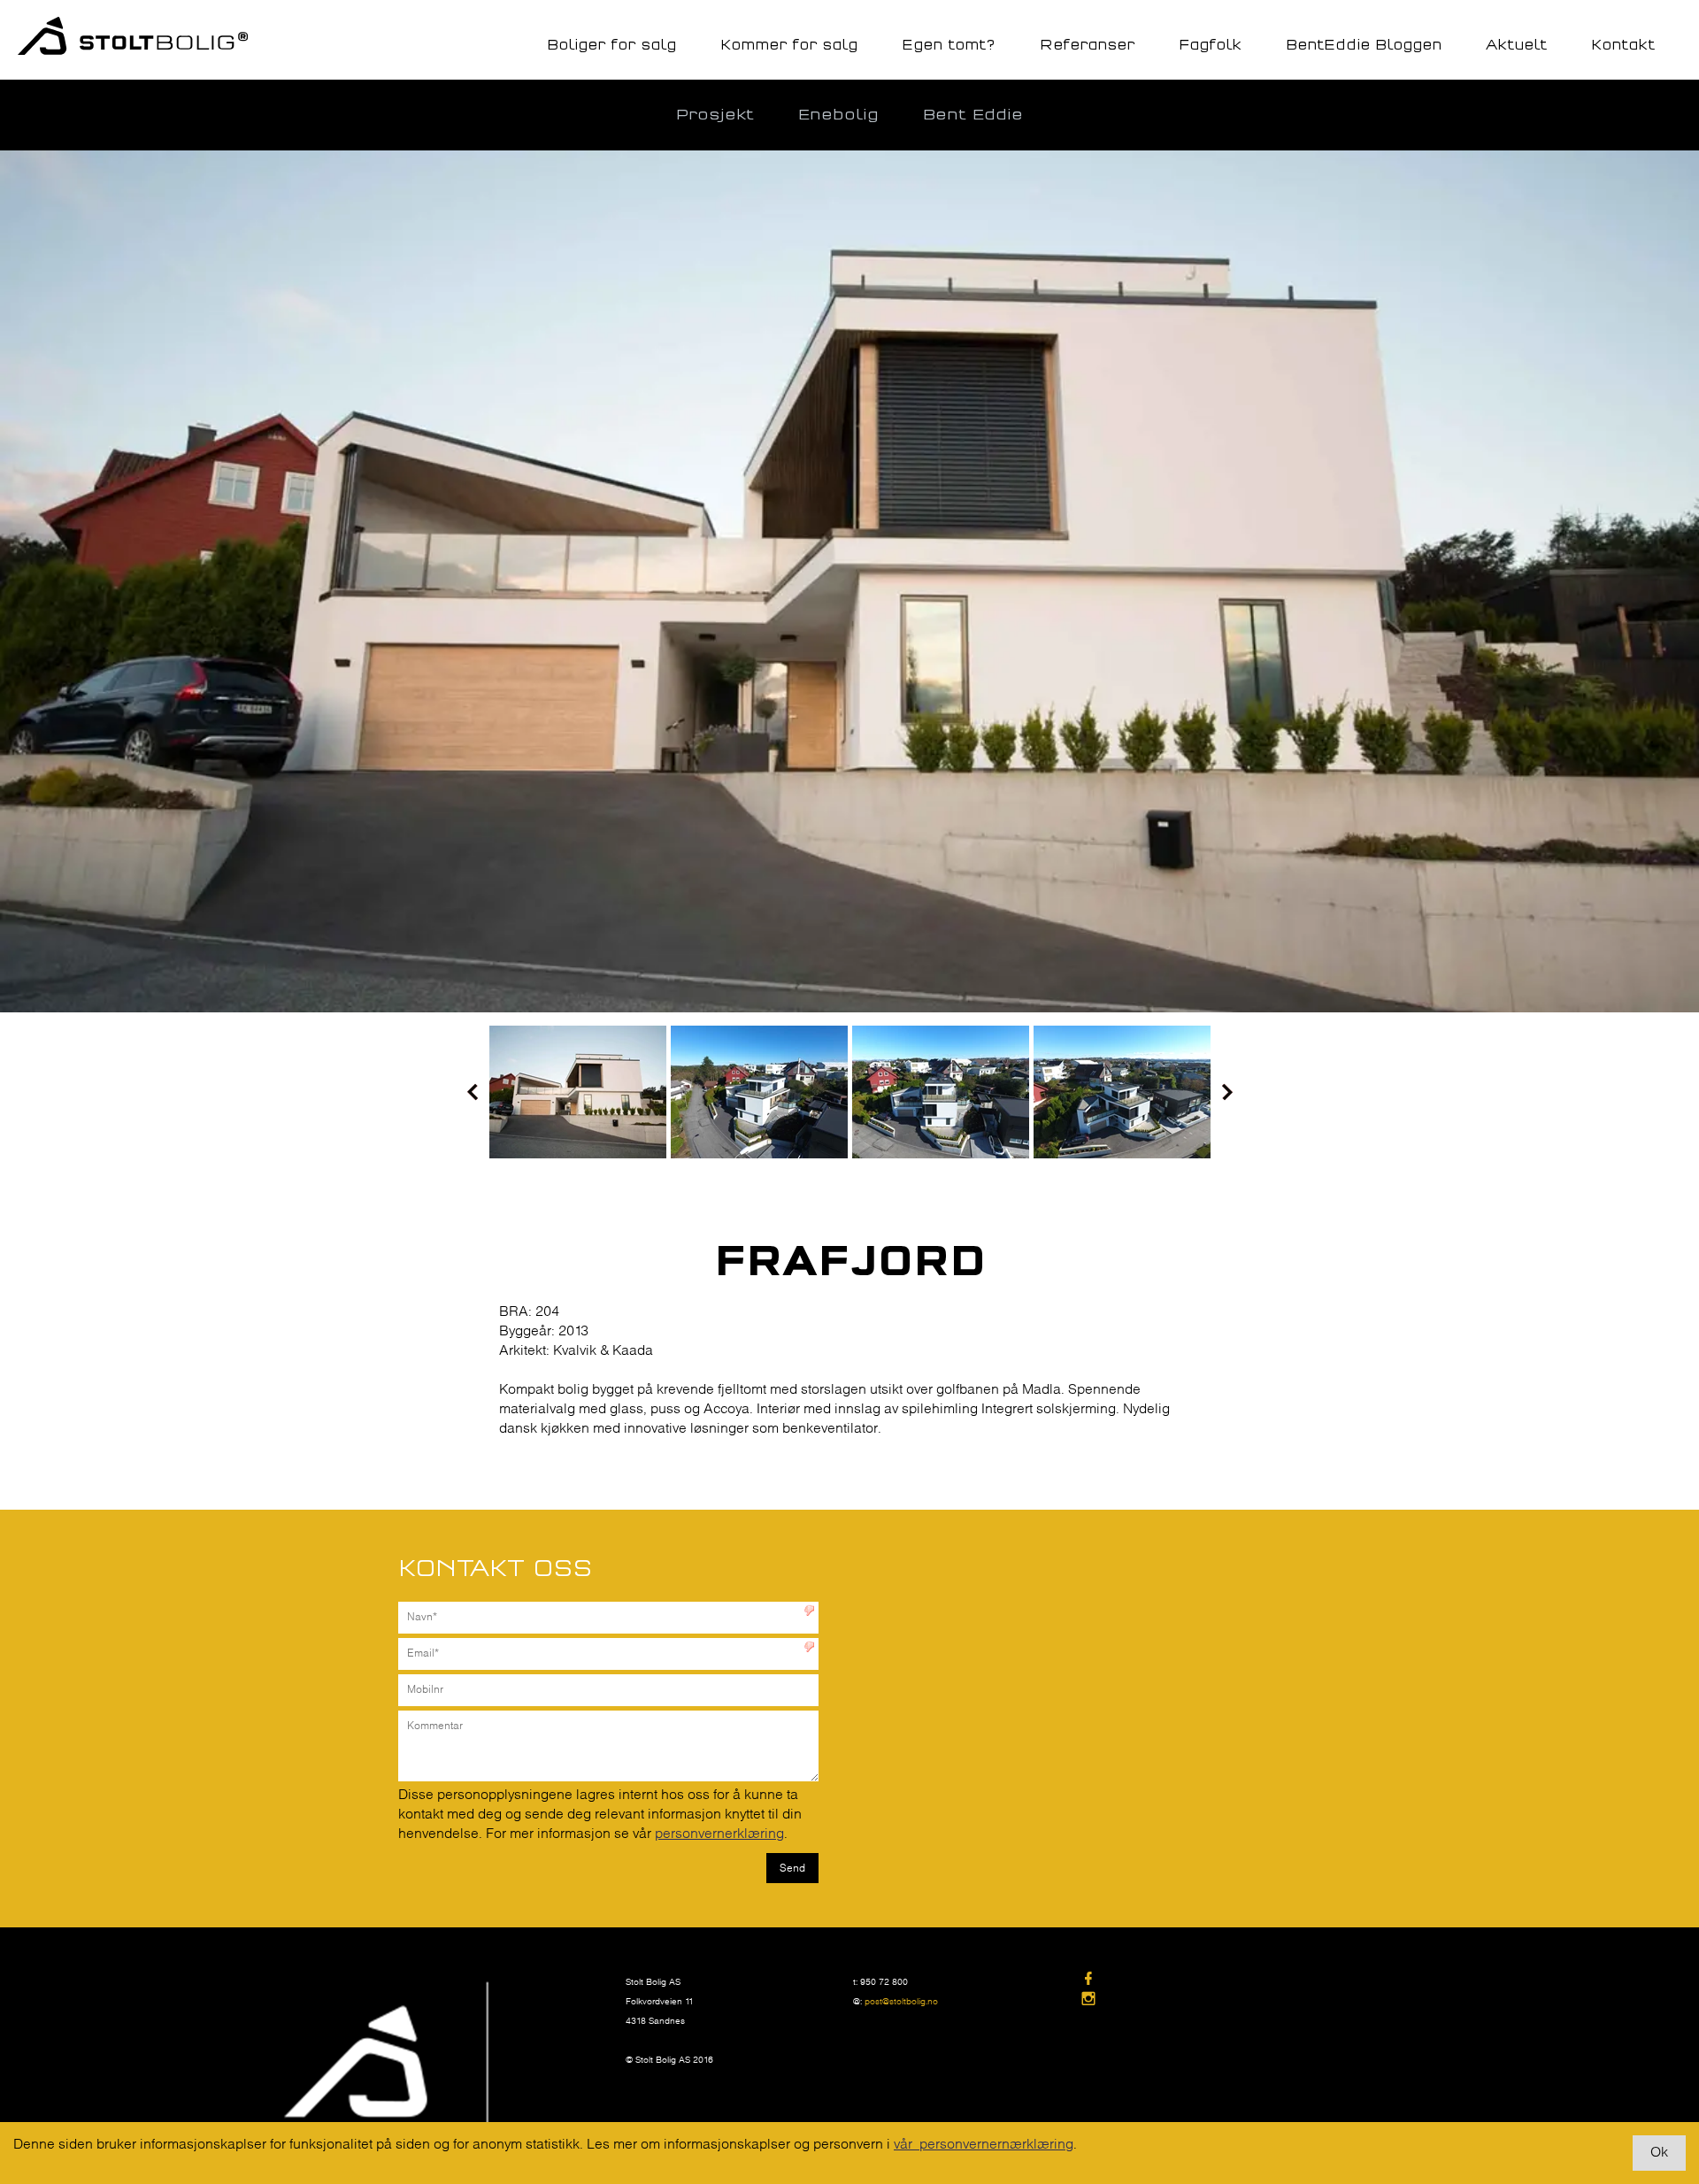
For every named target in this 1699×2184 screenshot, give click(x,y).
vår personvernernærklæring (984, 2145)
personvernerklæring (719, 1834)
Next (1227, 1092)
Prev (473, 1092)
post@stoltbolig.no (901, 2002)
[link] (1194, 1980)
